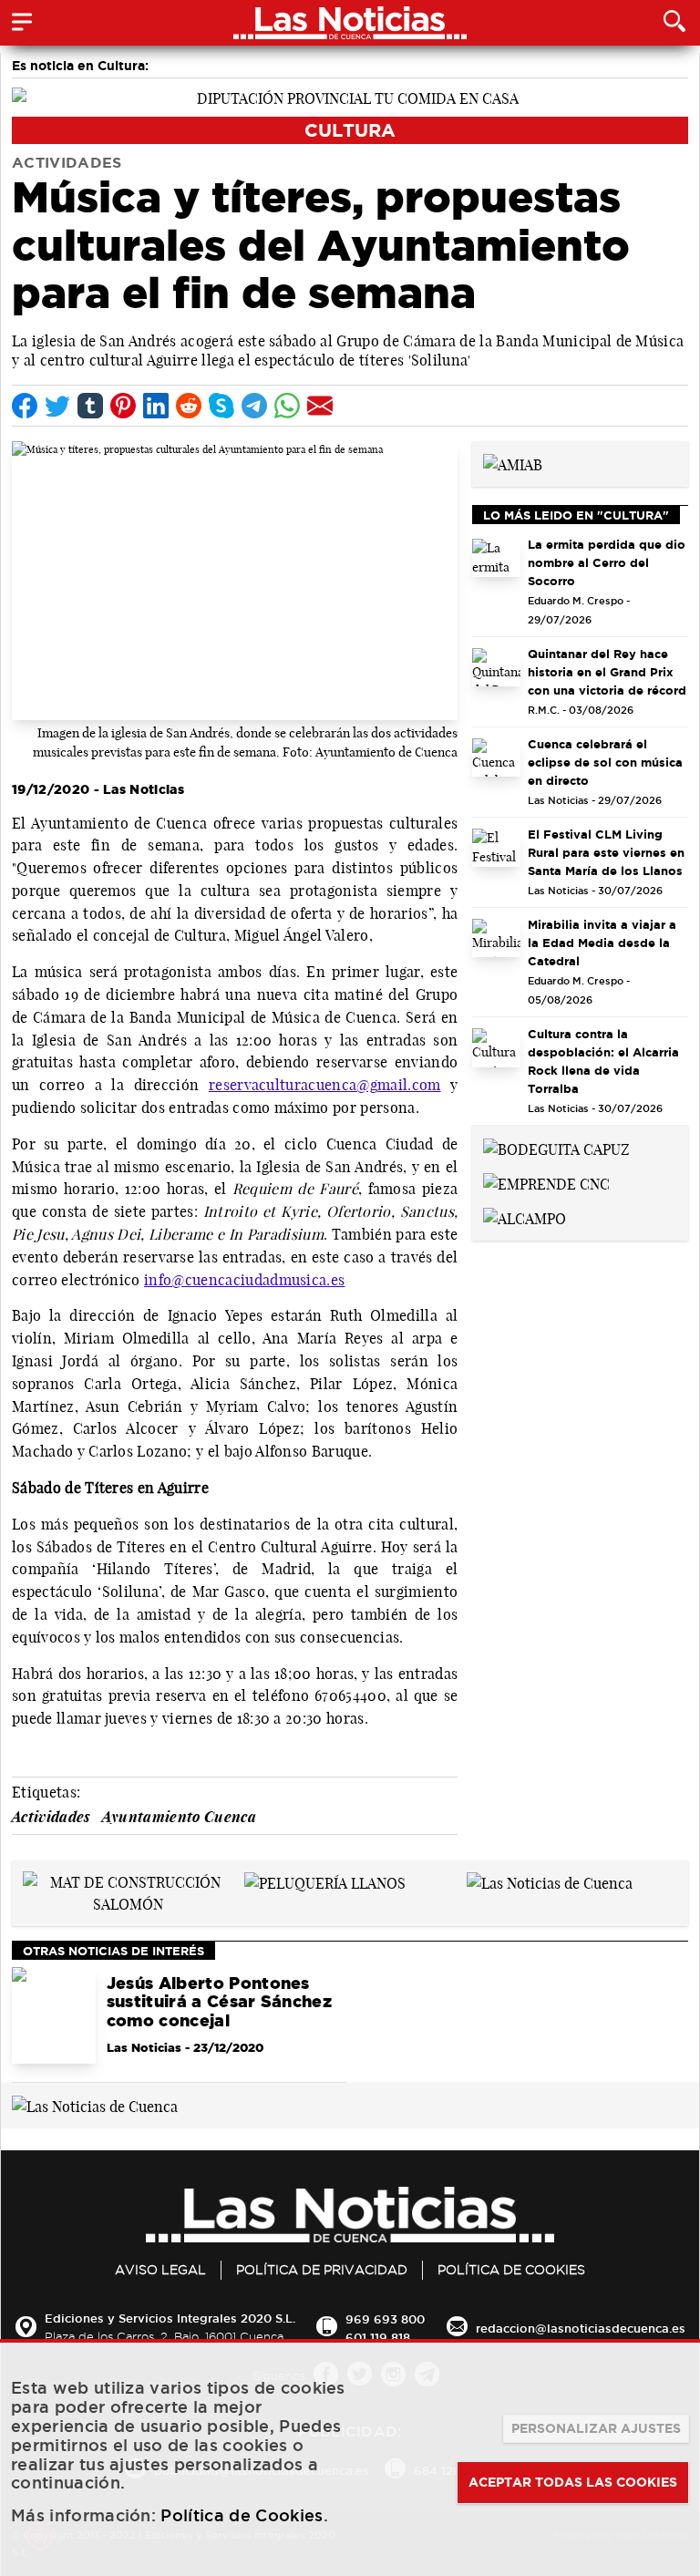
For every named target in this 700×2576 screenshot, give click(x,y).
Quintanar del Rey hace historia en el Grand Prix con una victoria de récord (607, 672)
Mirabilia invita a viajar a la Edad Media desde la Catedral (602, 943)
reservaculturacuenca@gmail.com (325, 1085)
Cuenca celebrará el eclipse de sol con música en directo (605, 762)
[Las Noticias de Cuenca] (550, 1882)
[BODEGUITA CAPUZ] (556, 1148)
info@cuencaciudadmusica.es (244, 1280)
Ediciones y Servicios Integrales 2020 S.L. (170, 2318)
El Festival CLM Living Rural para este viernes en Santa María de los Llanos (606, 852)
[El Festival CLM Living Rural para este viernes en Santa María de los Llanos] (496, 848)
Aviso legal (160, 2270)
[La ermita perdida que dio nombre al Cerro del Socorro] (496, 558)
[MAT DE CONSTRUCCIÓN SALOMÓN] (128, 1891)
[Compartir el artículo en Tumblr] (90, 406)
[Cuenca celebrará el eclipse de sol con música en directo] (496, 758)
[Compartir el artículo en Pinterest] (123, 406)
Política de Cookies (511, 2270)
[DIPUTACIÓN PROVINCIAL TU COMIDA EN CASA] (350, 97)
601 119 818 (378, 2337)
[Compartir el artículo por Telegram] (254, 406)
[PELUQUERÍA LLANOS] (325, 1882)
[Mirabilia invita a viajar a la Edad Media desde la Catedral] (496, 938)
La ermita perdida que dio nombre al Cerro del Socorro (607, 562)
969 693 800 (385, 2319)
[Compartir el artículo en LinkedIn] (156, 406)
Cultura (350, 130)
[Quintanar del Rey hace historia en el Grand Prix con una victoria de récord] (496, 668)
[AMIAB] (513, 463)
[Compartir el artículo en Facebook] (25, 406)
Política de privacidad (322, 2270)
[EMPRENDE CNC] (546, 1182)
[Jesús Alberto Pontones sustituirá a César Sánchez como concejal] (54, 2015)
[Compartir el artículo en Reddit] (189, 406)
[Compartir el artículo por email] (320, 406)
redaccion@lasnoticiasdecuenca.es (581, 2328)
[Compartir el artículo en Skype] (221, 406)
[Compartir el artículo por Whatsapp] (287, 406)
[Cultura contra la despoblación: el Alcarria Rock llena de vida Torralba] (496, 1048)
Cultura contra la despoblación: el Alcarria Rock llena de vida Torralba (603, 1061)
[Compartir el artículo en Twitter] (57, 406)
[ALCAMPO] (525, 1217)
